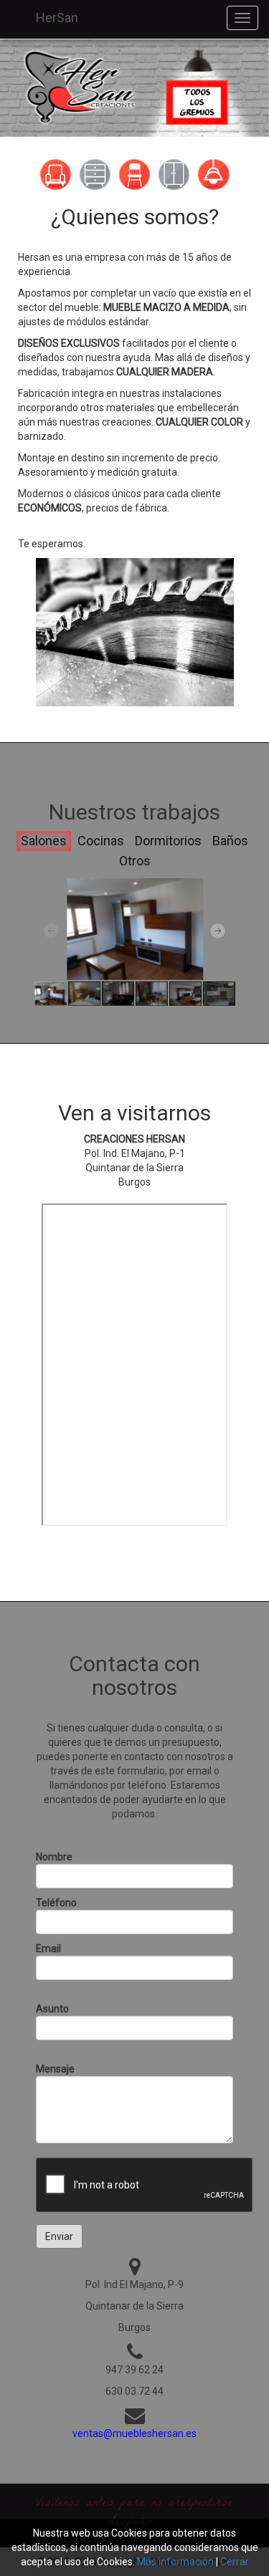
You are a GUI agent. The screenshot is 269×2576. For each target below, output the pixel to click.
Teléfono (56, 1903)
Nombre (54, 1857)
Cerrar (235, 2562)
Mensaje (55, 2069)
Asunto (52, 2009)
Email (48, 1948)
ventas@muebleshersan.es (134, 2433)
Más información (175, 2562)
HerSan (57, 18)
